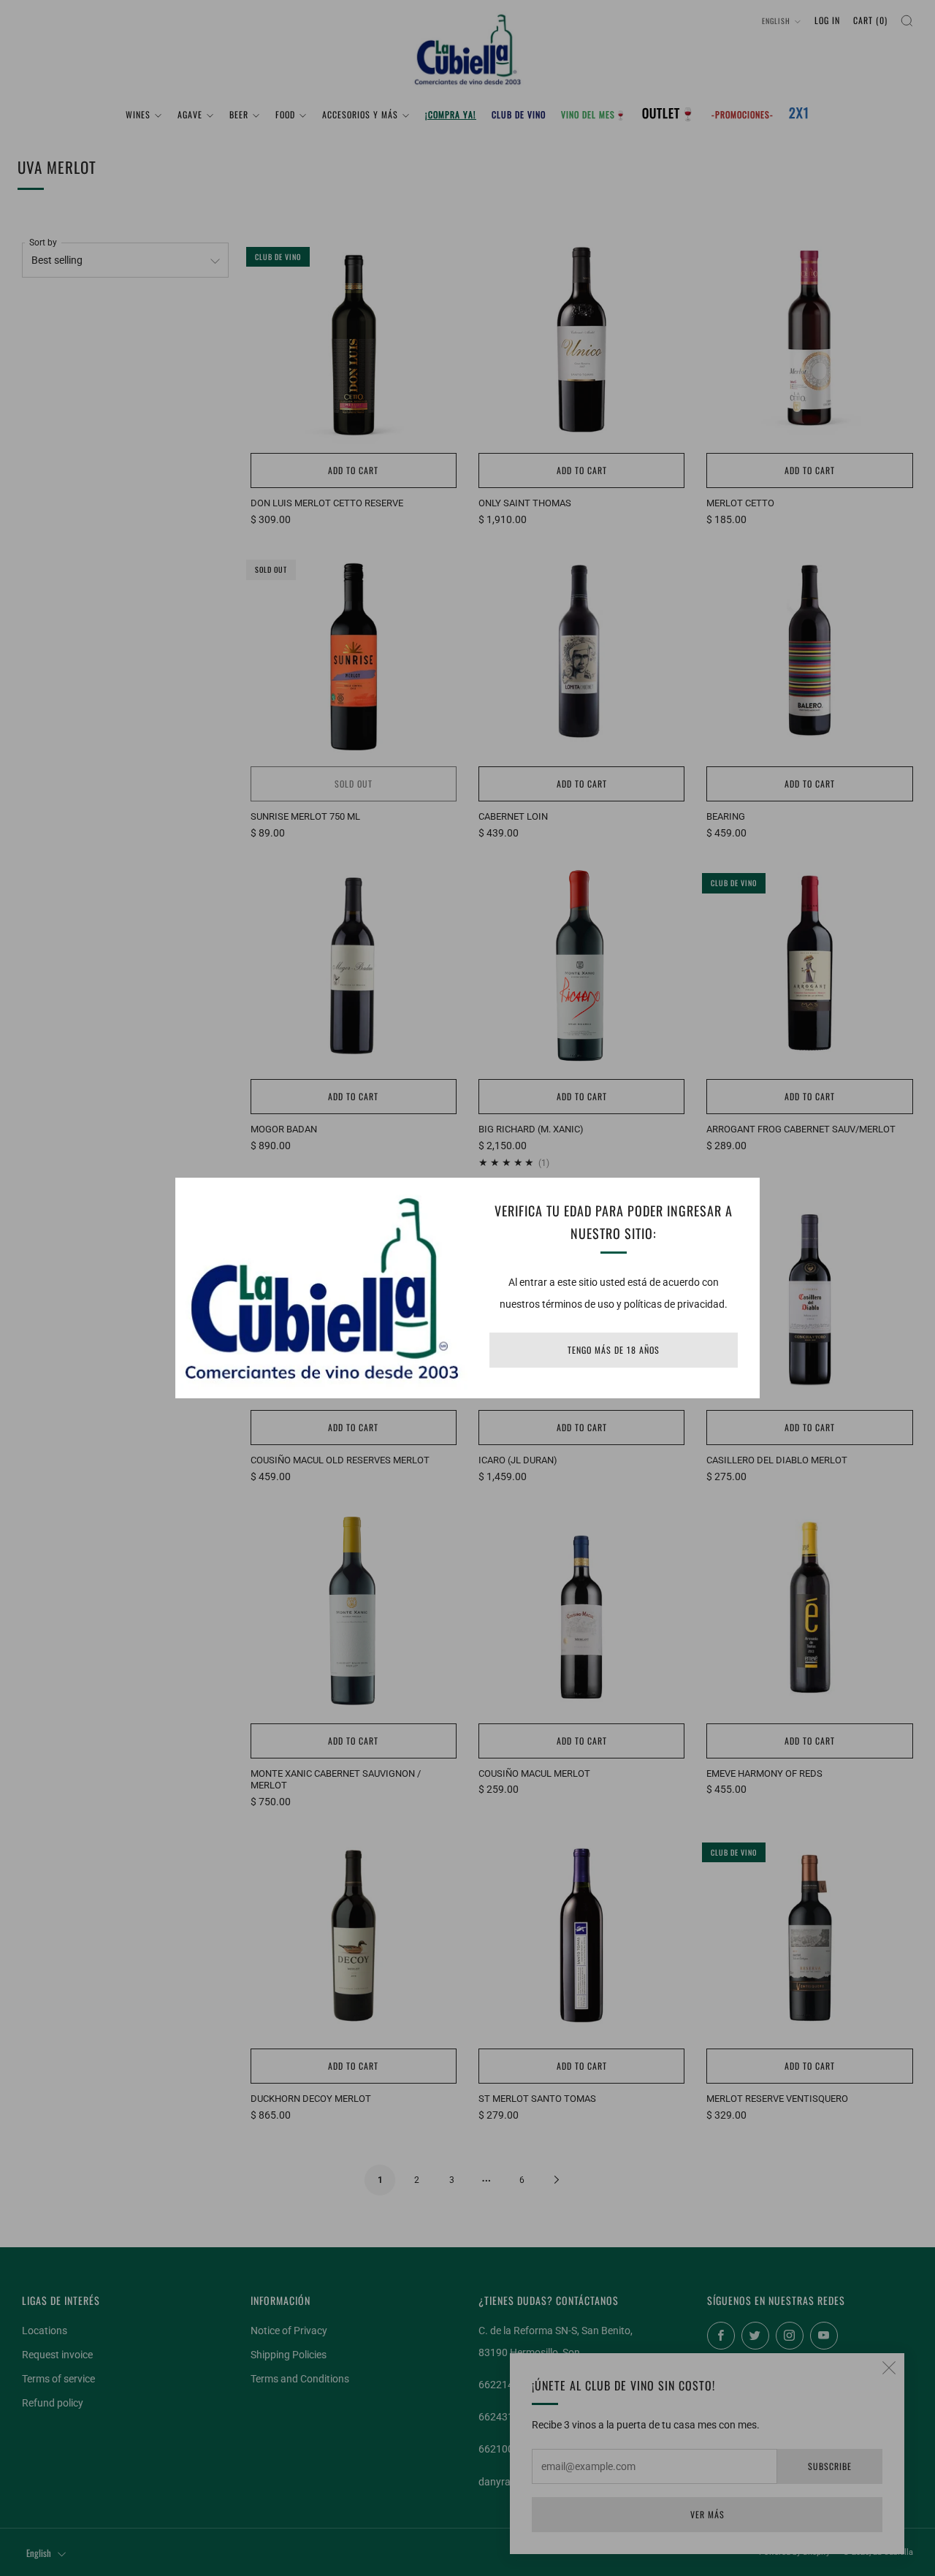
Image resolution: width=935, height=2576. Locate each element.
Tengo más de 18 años (614, 1350)
